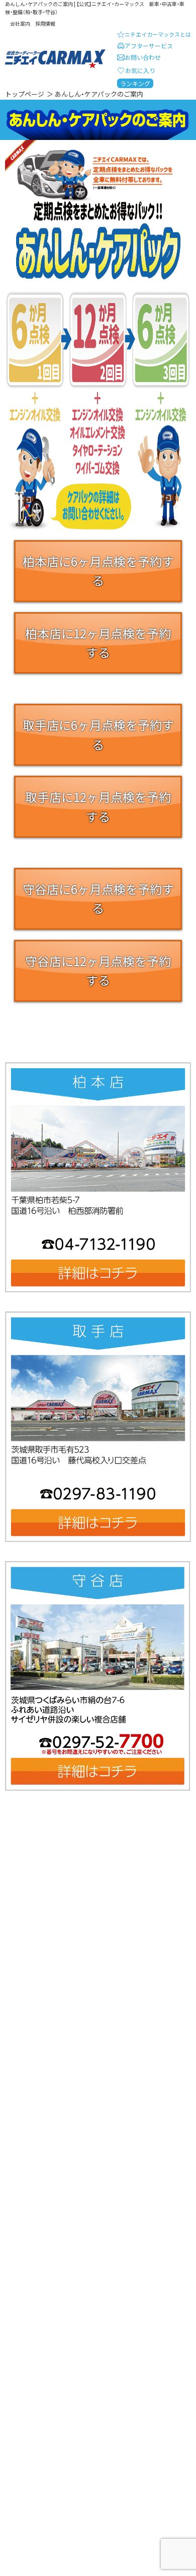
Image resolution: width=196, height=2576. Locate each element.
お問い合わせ (143, 57)
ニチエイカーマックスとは (158, 34)
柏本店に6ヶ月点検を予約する (98, 571)
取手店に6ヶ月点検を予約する (98, 734)
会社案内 (20, 23)
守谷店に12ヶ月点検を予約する (98, 970)
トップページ (25, 94)
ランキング (135, 83)
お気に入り (140, 70)
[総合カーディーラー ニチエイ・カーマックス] (55, 59)
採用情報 (45, 23)
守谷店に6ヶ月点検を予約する (98, 898)
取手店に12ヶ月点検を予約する (98, 806)
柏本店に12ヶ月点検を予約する (98, 643)
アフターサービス (149, 46)
